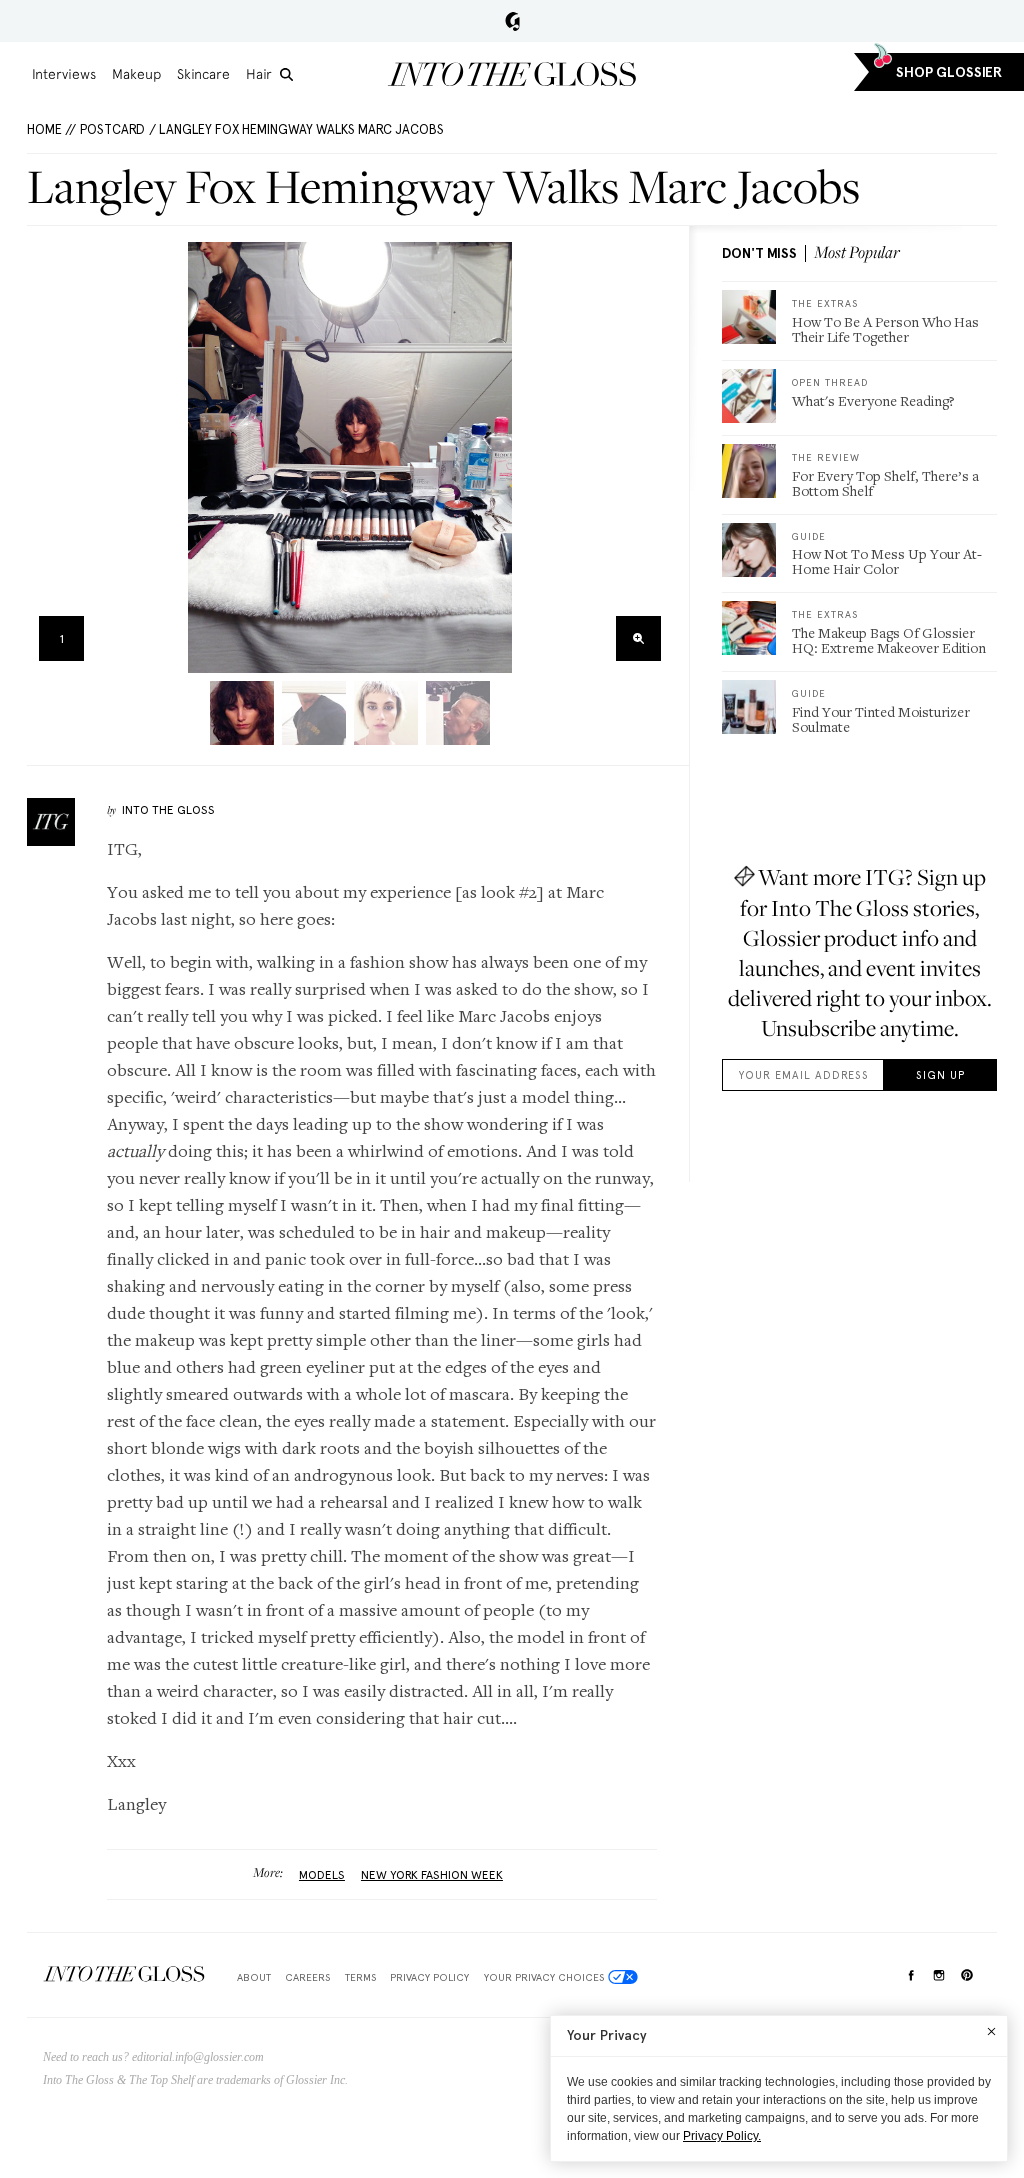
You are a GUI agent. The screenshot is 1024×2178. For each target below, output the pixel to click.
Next (651, 457)
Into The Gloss (168, 810)
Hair (259, 74)
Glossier (512, 21)
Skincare (203, 74)
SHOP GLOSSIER (949, 72)
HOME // (51, 129)
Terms (360, 1977)
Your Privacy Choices (544, 1977)
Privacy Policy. (722, 2136)
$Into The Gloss (124, 1973)
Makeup (136, 74)
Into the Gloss (512, 74)
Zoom (638, 638)
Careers (307, 1977)
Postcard (112, 129)
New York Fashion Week (432, 1875)
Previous (48, 457)
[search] (286, 74)
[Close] (991, 2031)
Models (322, 1875)
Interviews (64, 74)
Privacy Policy (429, 1977)
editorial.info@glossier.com (198, 2057)
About (254, 1977)
